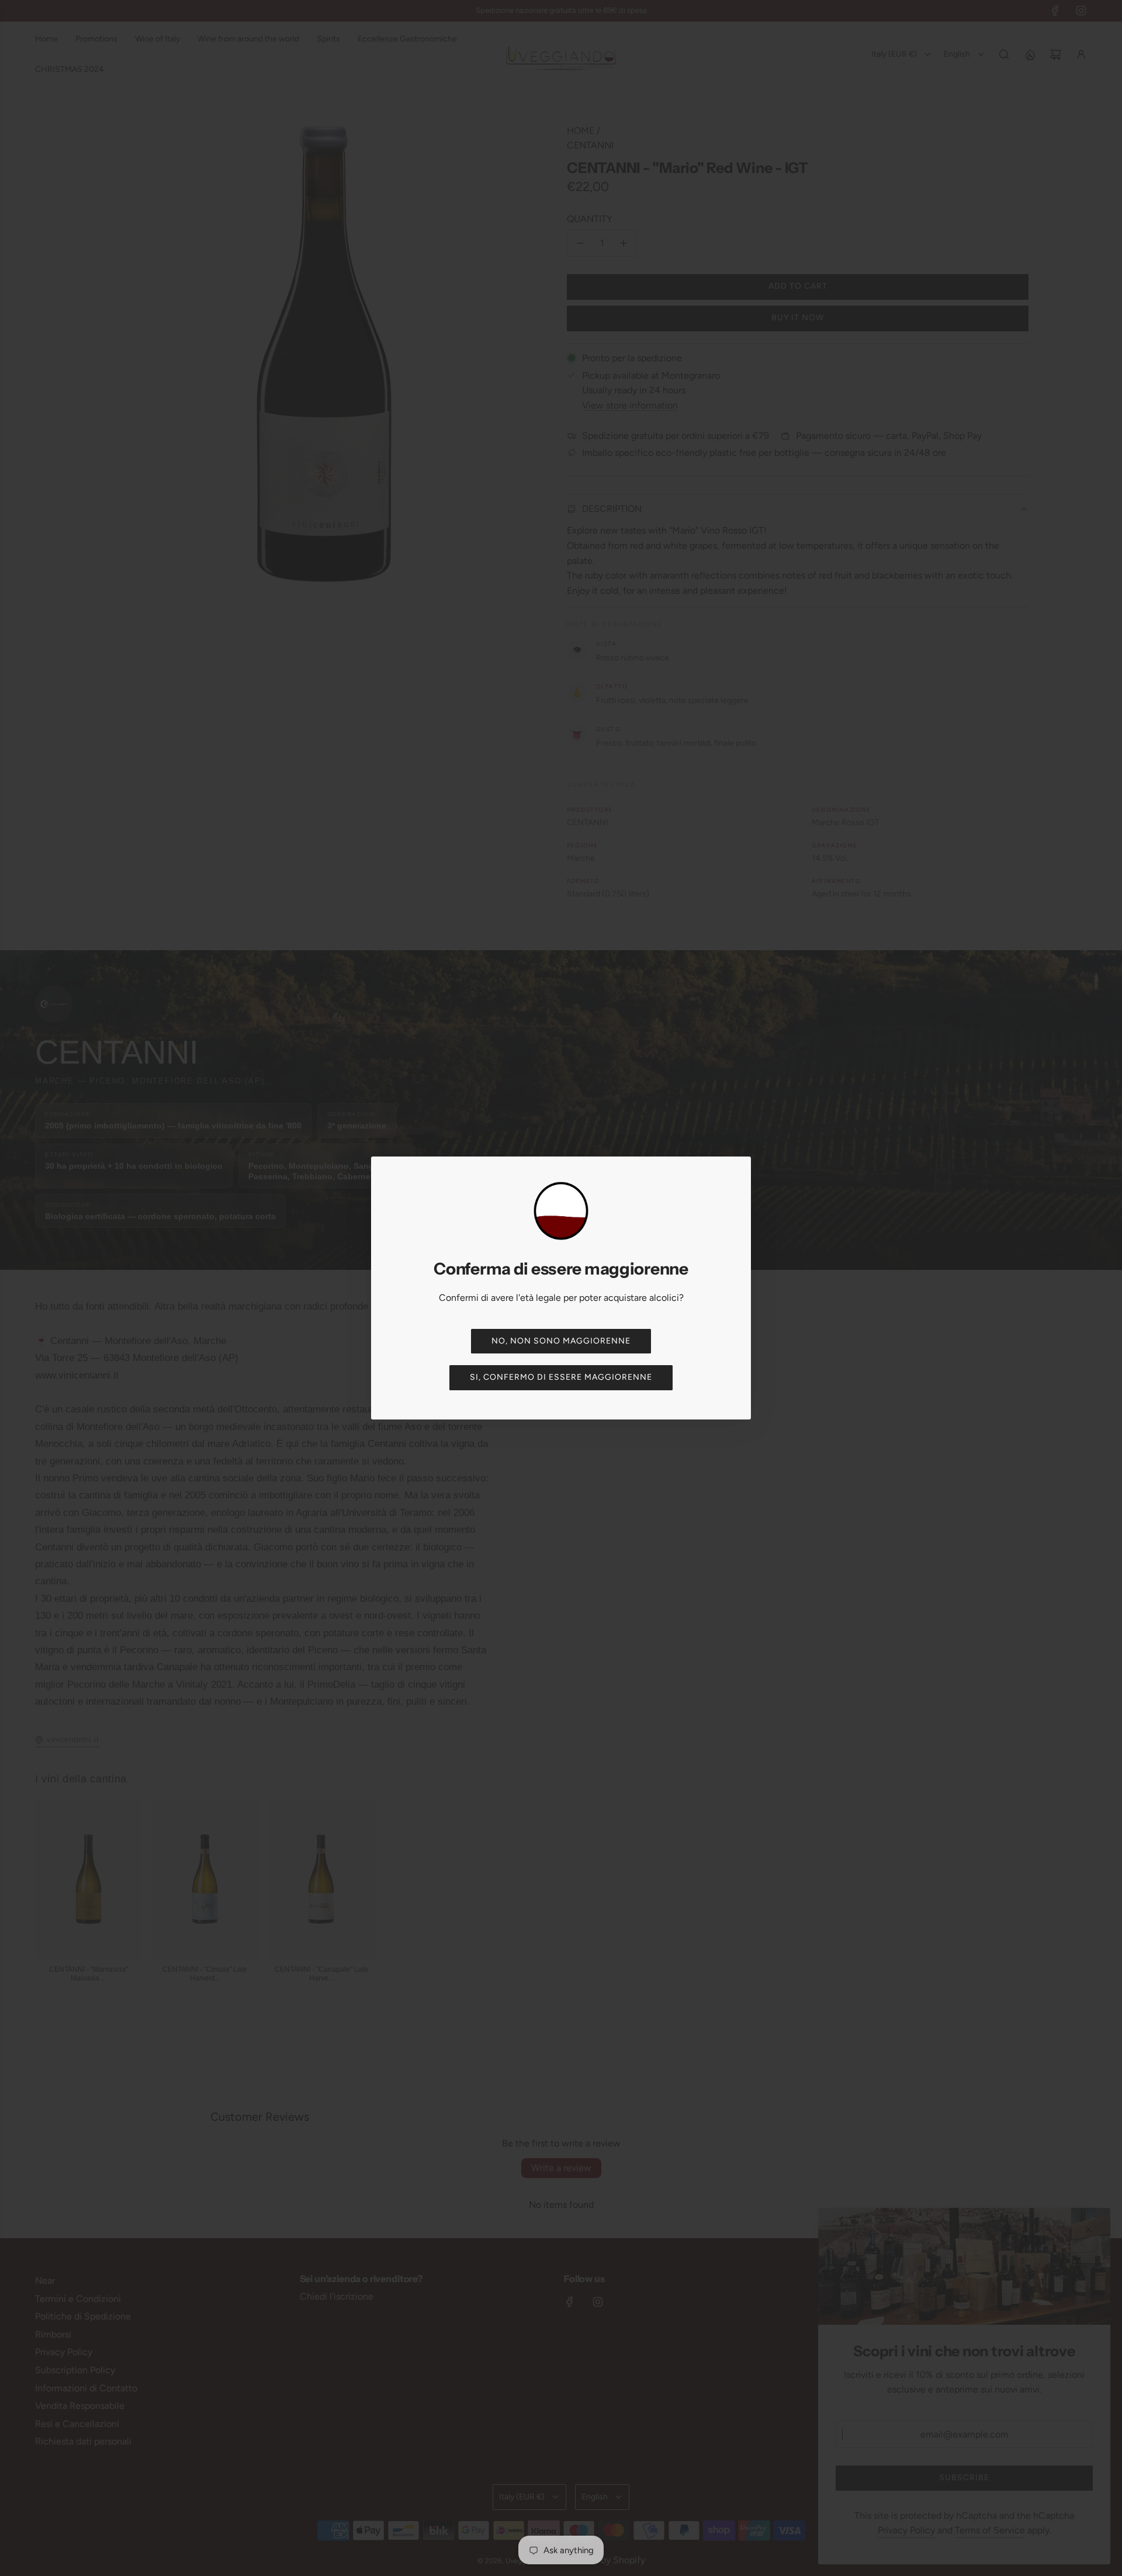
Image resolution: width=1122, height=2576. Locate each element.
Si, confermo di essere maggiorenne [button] (561, 1377)
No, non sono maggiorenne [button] (561, 1341)
